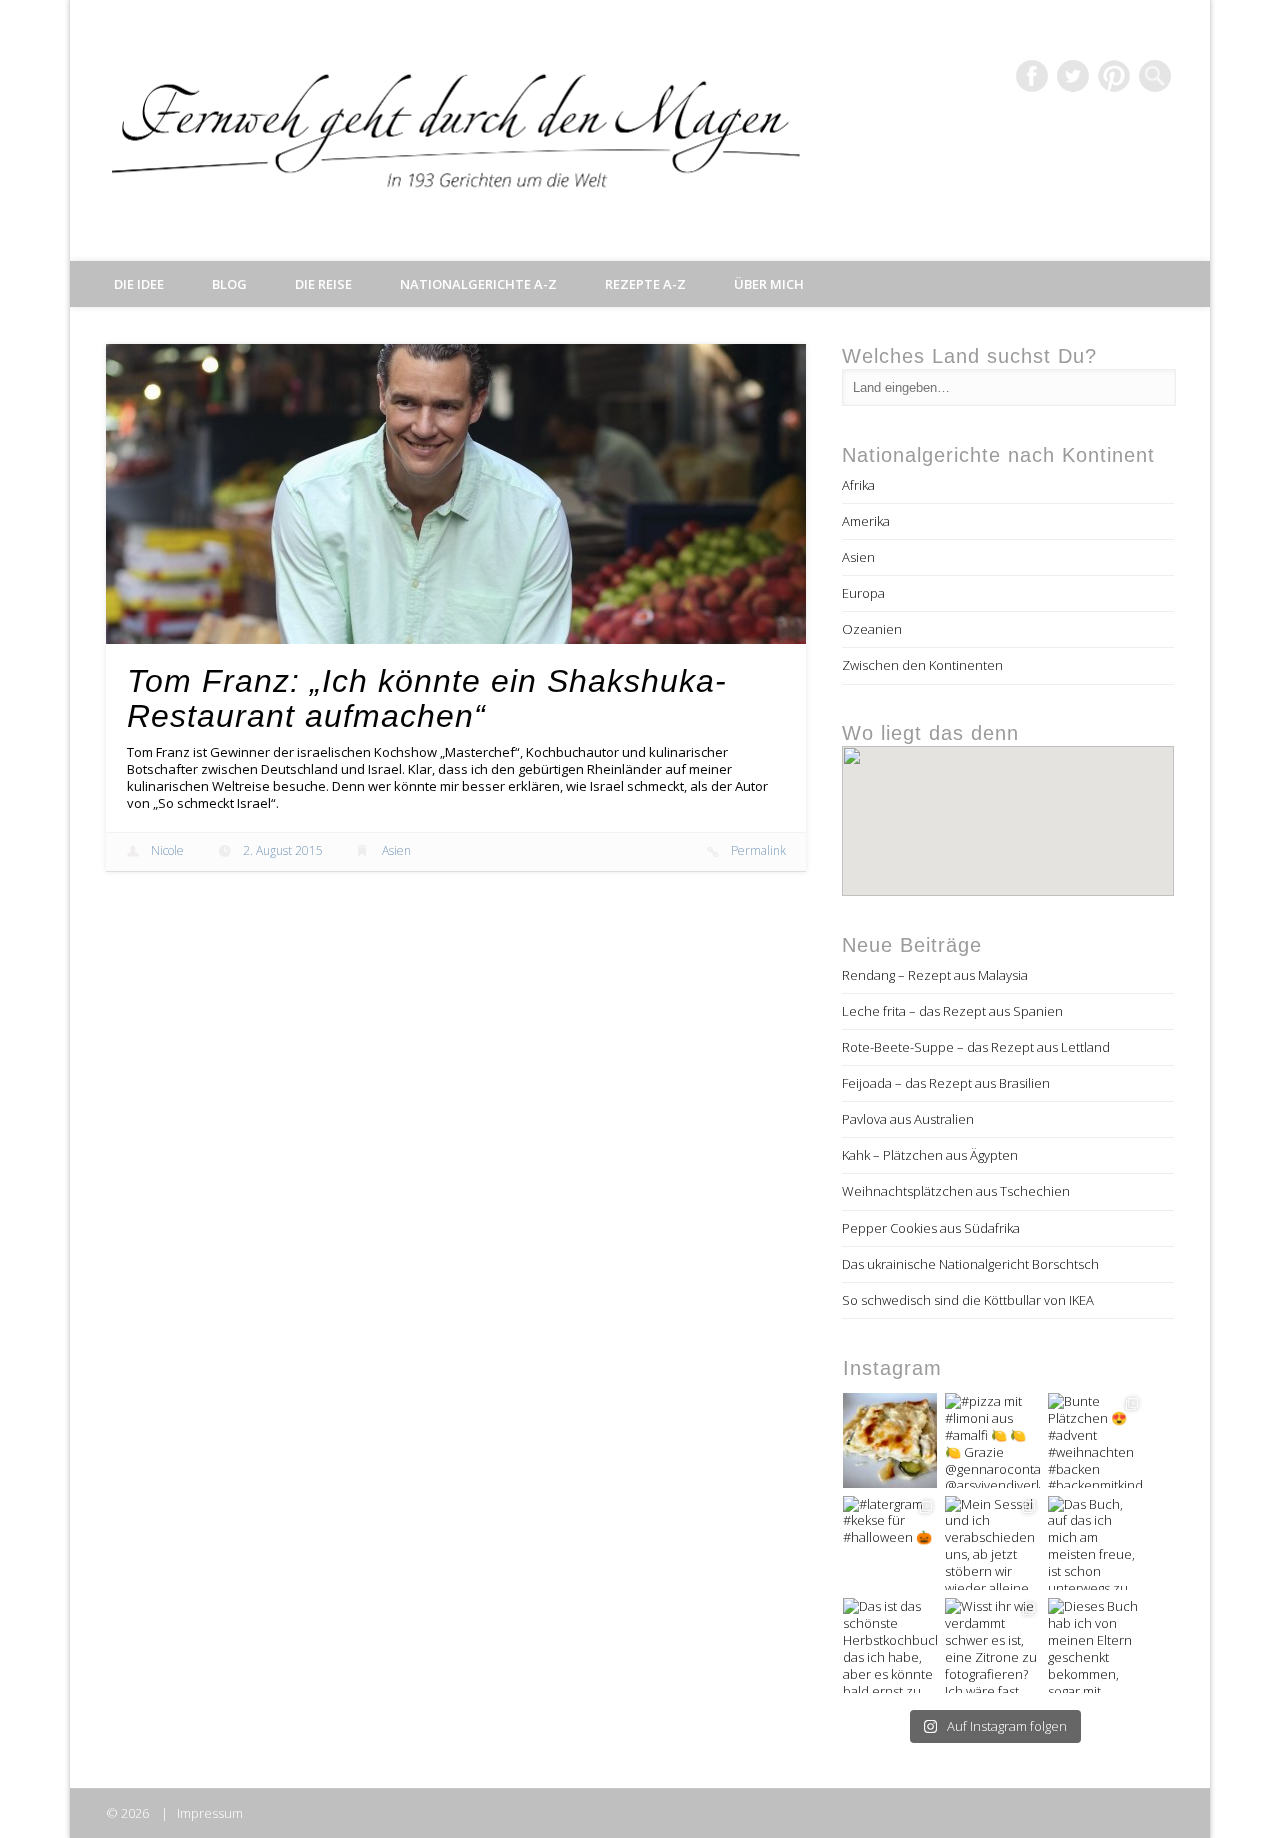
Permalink (758, 850)
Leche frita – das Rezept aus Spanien (952, 1011)
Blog (229, 284)
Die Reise (323, 284)
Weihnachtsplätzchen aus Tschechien (956, 1191)
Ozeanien (872, 629)
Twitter (1073, 76)
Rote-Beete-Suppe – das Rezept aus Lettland (976, 1047)
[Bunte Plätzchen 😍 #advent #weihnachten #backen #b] (1095, 1440)
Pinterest (1114, 76)
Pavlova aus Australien (908, 1119)
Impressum (210, 1813)
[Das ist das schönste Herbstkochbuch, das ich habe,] (890, 1645)
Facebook (1032, 76)
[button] (1008, 812)
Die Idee (139, 284)
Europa (863, 593)
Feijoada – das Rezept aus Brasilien (946, 1083)
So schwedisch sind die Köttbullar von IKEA (968, 1300)
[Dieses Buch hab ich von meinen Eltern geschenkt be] (1095, 1645)
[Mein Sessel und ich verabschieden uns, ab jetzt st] (992, 1543)
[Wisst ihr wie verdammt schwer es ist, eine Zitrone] (992, 1645)
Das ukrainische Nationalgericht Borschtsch (970, 1264)
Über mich (769, 284)
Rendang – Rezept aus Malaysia (935, 975)
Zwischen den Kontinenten (922, 665)
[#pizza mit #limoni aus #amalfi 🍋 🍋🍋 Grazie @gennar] (992, 1440)
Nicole (167, 850)
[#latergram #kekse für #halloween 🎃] (890, 1543)
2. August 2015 (283, 850)
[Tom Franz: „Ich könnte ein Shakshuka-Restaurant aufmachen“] (456, 494)
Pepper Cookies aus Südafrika (931, 1228)
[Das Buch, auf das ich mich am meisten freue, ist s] (1095, 1543)
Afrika (858, 485)
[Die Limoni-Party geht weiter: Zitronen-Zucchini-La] (890, 1440)
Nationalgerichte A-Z (478, 284)
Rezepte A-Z (645, 284)
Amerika (866, 521)
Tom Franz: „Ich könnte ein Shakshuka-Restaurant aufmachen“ (427, 698)
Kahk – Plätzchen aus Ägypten (930, 1155)
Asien (396, 850)
